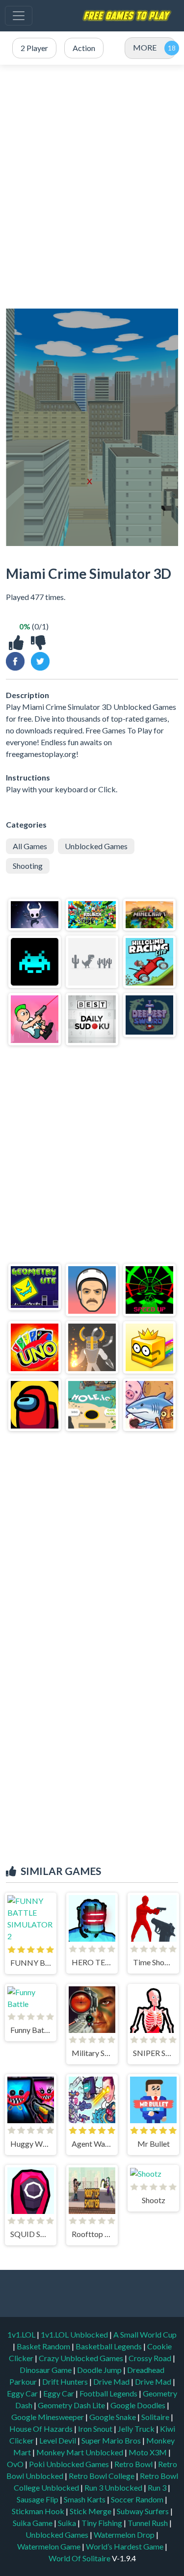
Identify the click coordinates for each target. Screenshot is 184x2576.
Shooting (28, 866)
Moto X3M (148, 2452)
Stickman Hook (39, 2511)
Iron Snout (96, 2429)
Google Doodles (139, 2405)
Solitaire (156, 2417)
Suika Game (33, 2523)
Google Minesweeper (48, 2417)
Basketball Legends (109, 2346)
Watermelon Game (49, 2546)
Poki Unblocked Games (70, 2464)
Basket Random (44, 2346)
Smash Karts (85, 2499)
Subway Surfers (144, 2511)
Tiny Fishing (103, 2523)
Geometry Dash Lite (72, 2405)
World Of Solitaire (80, 2558)
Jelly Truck (137, 2429)
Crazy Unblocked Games (82, 2358)
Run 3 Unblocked (114, 2487)
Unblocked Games (96, 846)
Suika (68, 2523)
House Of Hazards (42, 2429)
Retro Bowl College (102, 2476)
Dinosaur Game (46, 2370)
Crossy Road (151, 2358)
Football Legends (109, 2393)
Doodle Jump (100, 2370)
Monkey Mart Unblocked (80, 2452)
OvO (16, 2464)
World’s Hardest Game (125, 2546)
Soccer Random (138, 2499)
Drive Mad (112, 2381)
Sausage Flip (38, 2499)
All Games (30, 846)
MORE (145, 47)
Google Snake (113, 2417)
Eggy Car (23, 2393)
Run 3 (158, 2487)
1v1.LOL (22, 2334)
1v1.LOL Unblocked (75, 2334)
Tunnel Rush (148, 2523)
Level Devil (58, 2440)
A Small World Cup (145, 2334)
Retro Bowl (134, 2464)
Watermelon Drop (125, 2535)
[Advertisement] (92, 181)
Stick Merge (91, 2511)
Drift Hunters (66, 2381)
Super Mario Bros (112, 2440)
